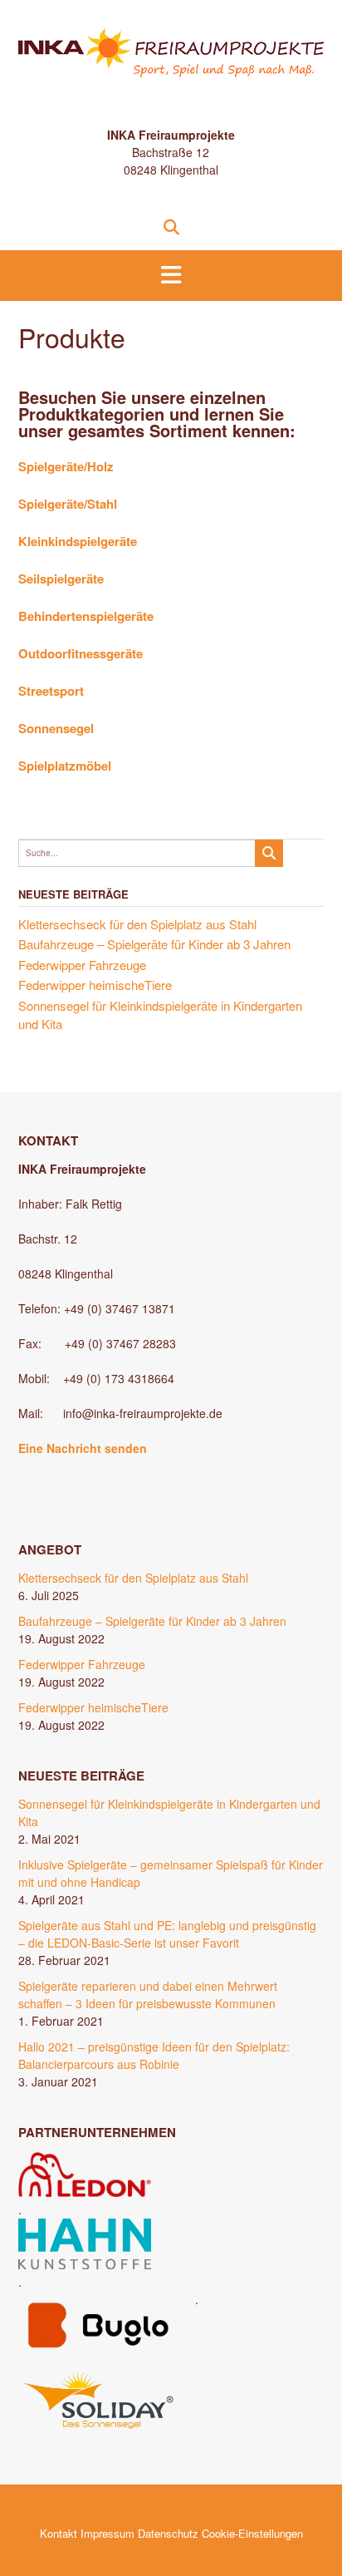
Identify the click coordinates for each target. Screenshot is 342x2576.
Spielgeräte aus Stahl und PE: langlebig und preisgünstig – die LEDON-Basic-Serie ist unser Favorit (167, 1934)
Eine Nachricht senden (83, 1448)
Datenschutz (168, 2533)
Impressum (107, 2533)
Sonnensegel (56, 728)
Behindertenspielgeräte (86, 616)
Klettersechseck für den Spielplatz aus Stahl (137, 924)
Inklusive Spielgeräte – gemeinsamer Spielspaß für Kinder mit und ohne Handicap (171, 1873)
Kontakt (59, 2533)
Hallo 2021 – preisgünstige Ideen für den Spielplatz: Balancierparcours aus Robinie (154, 2055)
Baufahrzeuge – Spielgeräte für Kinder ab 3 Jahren (154, 944)
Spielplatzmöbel (65, 766)
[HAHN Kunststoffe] (85, 2264)
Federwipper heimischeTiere (95, 985)
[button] (171, 276)
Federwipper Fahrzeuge (82, 965)
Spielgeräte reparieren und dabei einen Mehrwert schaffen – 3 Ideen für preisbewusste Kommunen (148, 1995)
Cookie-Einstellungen (252, 2533)
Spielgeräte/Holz (66, 466)
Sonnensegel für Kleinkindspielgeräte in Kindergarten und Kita (169, 1813)
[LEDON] (85, 2192)
